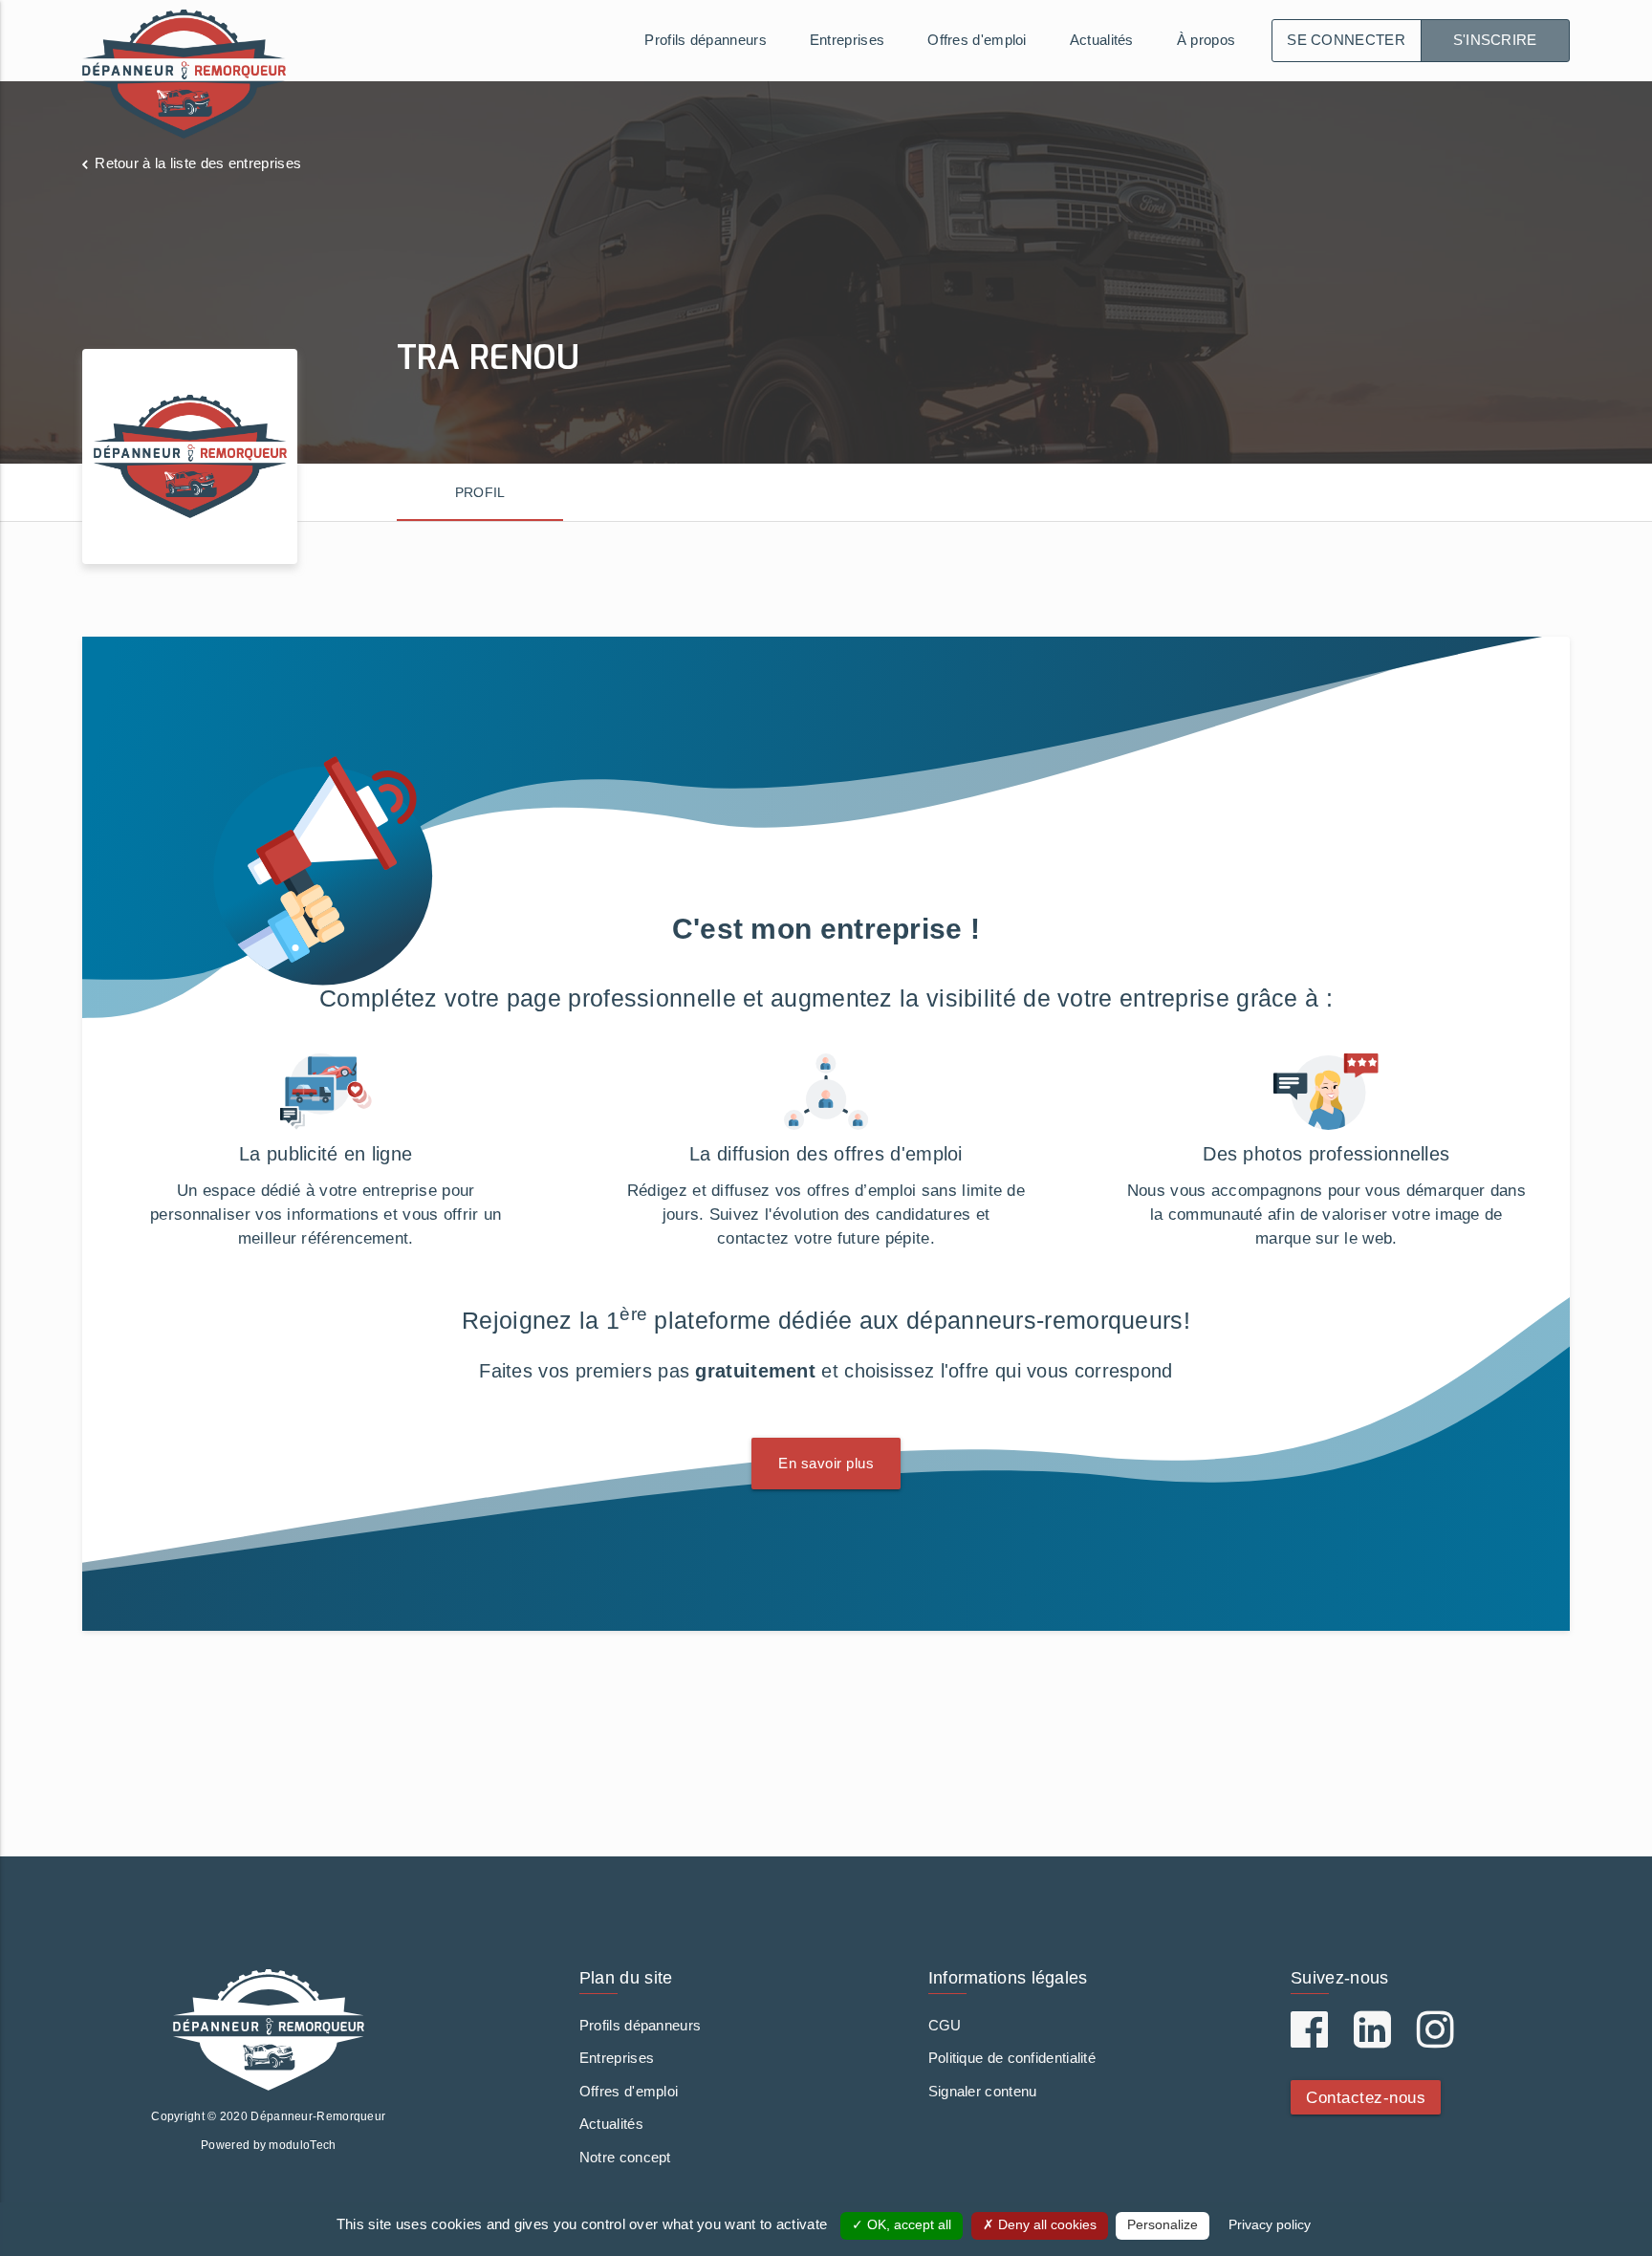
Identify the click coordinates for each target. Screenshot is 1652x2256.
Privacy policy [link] (1270, 2225)
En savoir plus (826, 1463)
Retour (198, 163)
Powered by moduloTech (268, 2145)
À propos (1206, 40)
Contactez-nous (1366, 2097)
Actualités (1102, 40)
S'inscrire (1495, 40)
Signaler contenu (983, 2091)
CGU (945, 2025)
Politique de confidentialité (1012, 2058)
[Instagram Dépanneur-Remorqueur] (1435, 2039)
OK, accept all (907, 2225)
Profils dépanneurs (705, 40)
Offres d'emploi (977, 40)
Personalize (1163, 2225)
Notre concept (625, 2157)
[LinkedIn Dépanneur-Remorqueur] (1372, 2039)
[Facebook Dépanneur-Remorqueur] (1309, 2039)
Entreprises (847, 40)
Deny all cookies (1045, 2225)
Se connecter (1346, 40)
